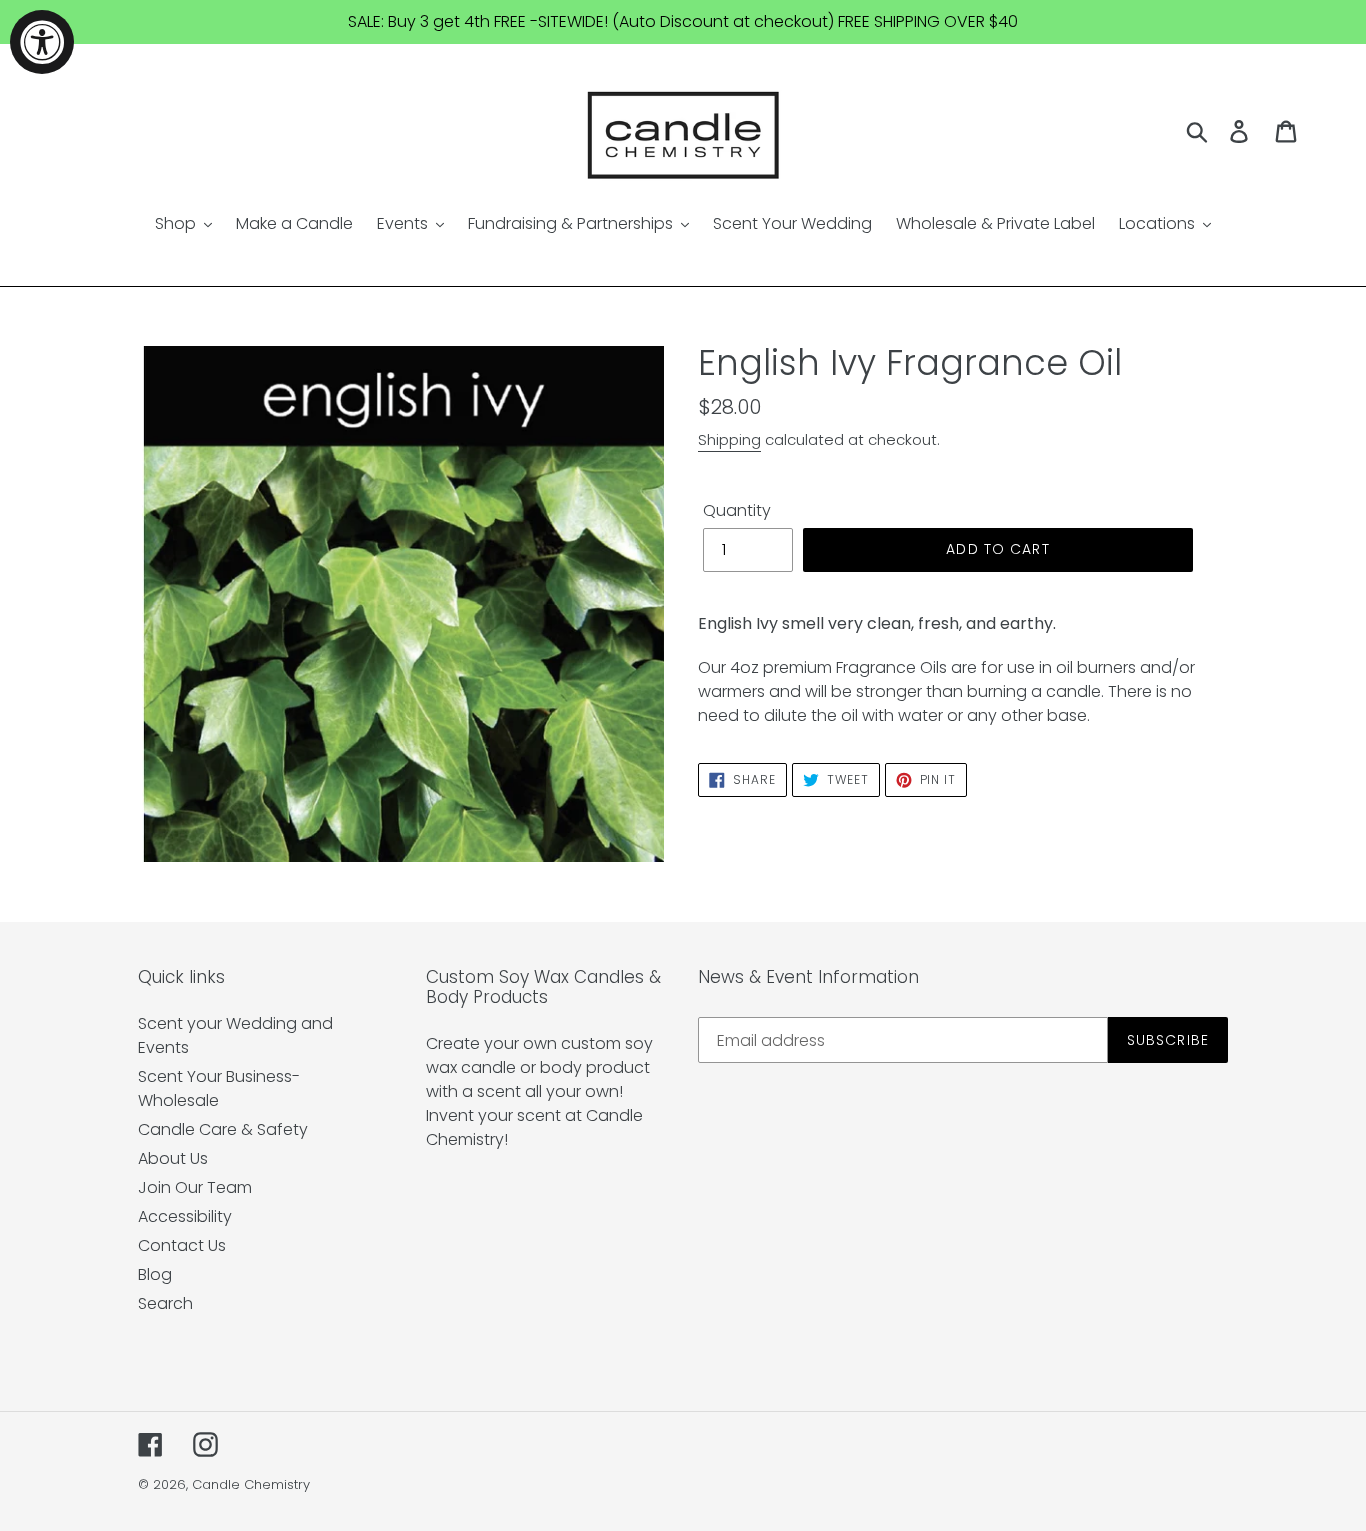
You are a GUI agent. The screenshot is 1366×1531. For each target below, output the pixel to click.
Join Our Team (195, 1187)
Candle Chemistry (251, 1484)
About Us (173, 1158)
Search (165, 1303)
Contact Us (182, 1245)
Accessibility (185, 1216)
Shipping (729, 439)
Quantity (737, 510)
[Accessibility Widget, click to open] (42, 42)
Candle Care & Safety (223, 1129)
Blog (155, 1274)
